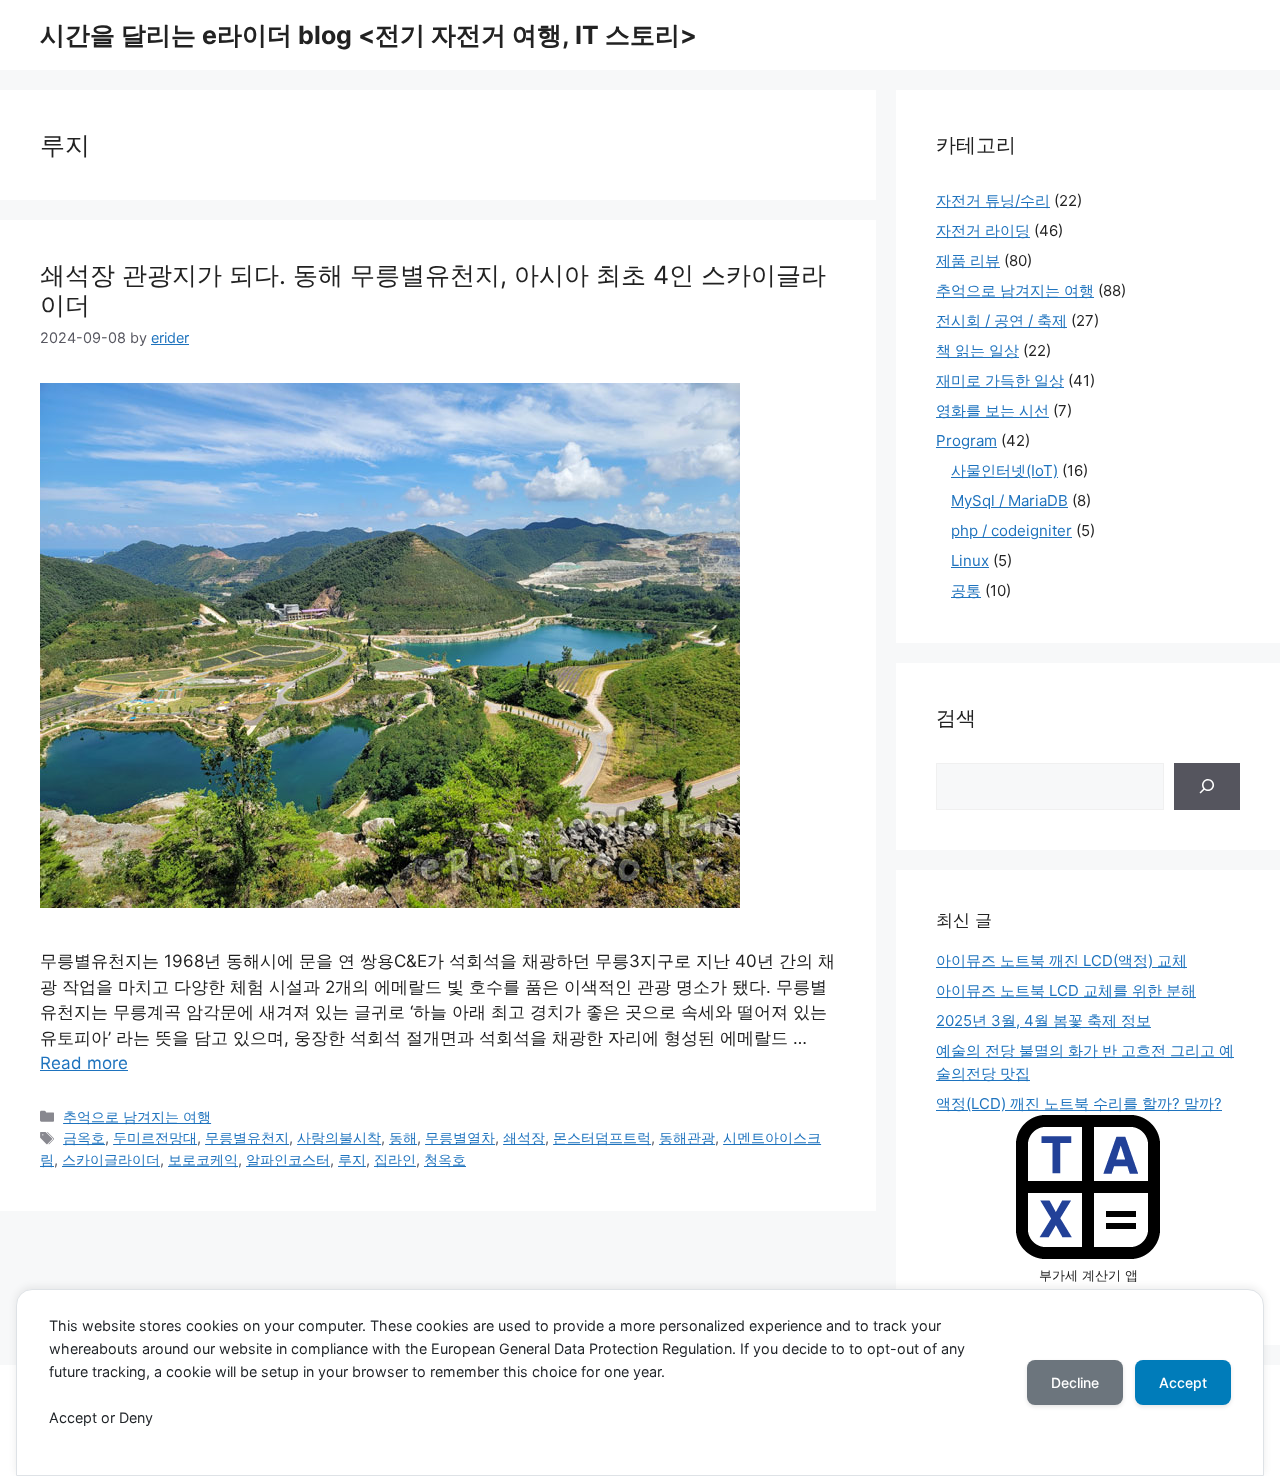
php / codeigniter (1011, 530)
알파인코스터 (288, 1159)
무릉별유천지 (247, 1137)
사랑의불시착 (339, 1137)
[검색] (1207, 787)
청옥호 (445, 1159)
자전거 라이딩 (983, 230)
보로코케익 (203, 1159)
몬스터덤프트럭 (602, 1137)
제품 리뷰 (968, 260)
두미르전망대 (155, 1137)
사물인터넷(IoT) (1004, 470)
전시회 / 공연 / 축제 (1001, 320)
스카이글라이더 (111, 1159)
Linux (970, 560)
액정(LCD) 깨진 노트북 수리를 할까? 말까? (1079, 1103)
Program (966, 440)
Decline (1075, 1382)
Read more (84, 1063)
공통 (966, 590)
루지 (352, 1159)
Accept (1183, 1382)
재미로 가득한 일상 (1000, 380)
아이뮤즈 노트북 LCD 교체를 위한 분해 (1066, 990)
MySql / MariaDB (1009, 500)
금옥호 (84, 1137)
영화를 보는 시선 (992, 410)
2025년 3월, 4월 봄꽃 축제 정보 (1043, 1020)
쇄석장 (524, 1137)
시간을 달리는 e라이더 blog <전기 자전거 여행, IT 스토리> (368, 35)
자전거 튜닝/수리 (993, 200)
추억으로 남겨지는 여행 (137, 1116)
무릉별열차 (460, 1137)
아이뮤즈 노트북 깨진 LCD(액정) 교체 (1061, 960)
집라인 (395, 1159)
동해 (403, 1137)
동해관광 (687, 1137)
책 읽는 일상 (977, 350)
